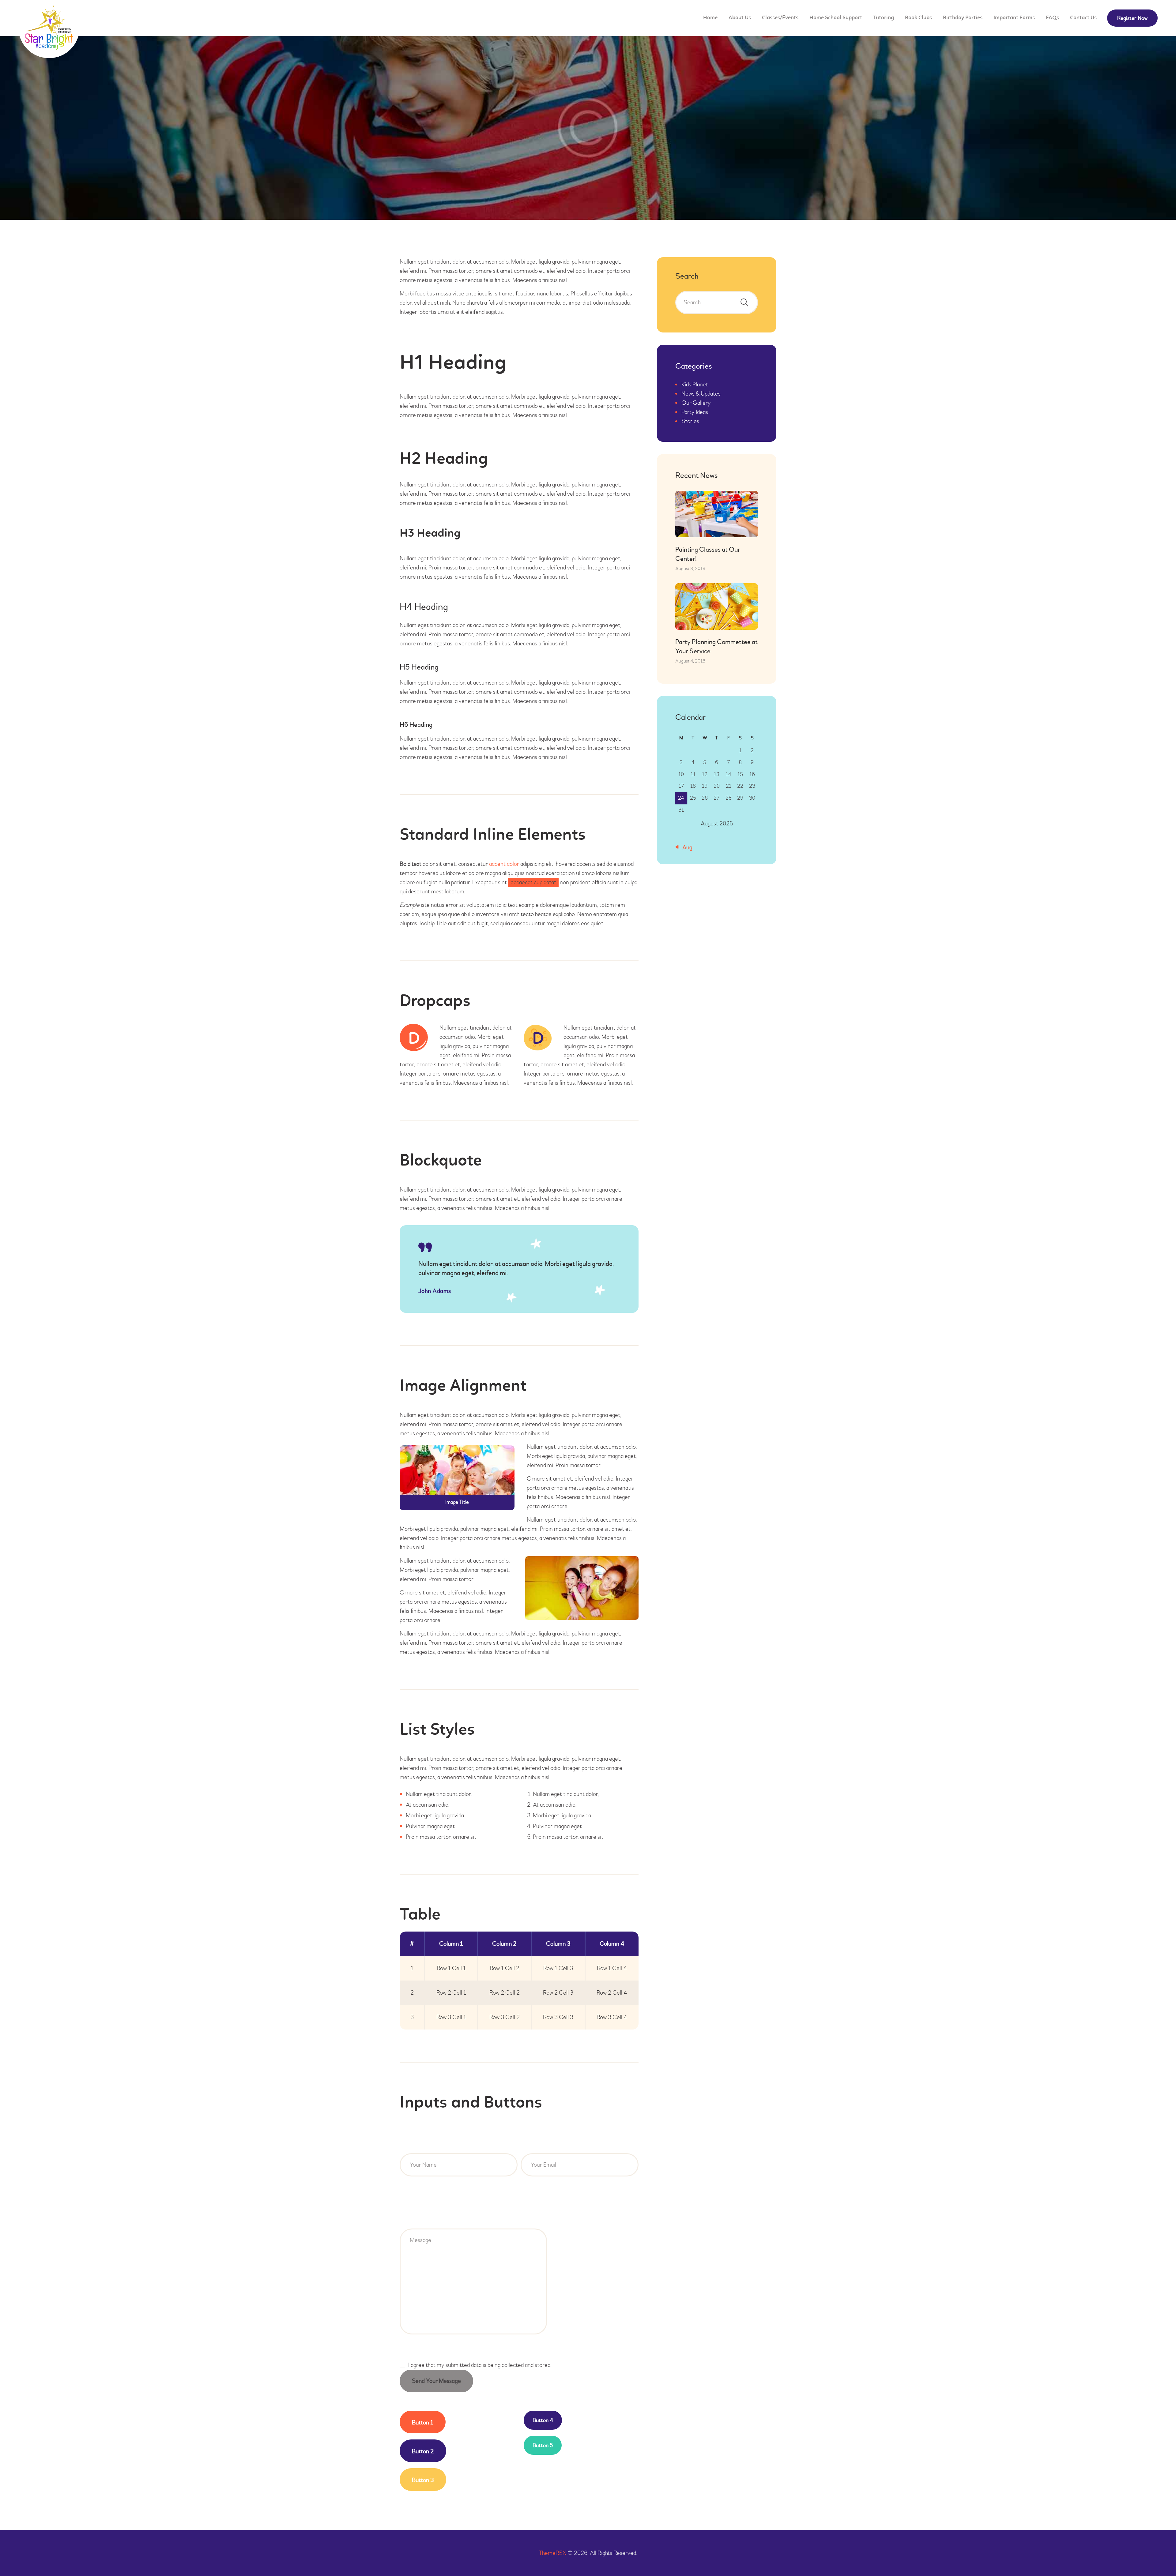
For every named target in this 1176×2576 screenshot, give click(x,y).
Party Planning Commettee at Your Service (716, 647)
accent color (504, 864)
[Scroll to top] (1155, 2555)
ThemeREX (552, 2553)
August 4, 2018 (690, 661)
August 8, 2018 (690, 569)
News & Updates (701, 394)
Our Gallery (696, 403)
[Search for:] (717, 302)
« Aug (685, 847)
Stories (690, 421)
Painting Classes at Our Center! (708, 554)
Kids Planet (695, 384)
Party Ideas (695, 412)
